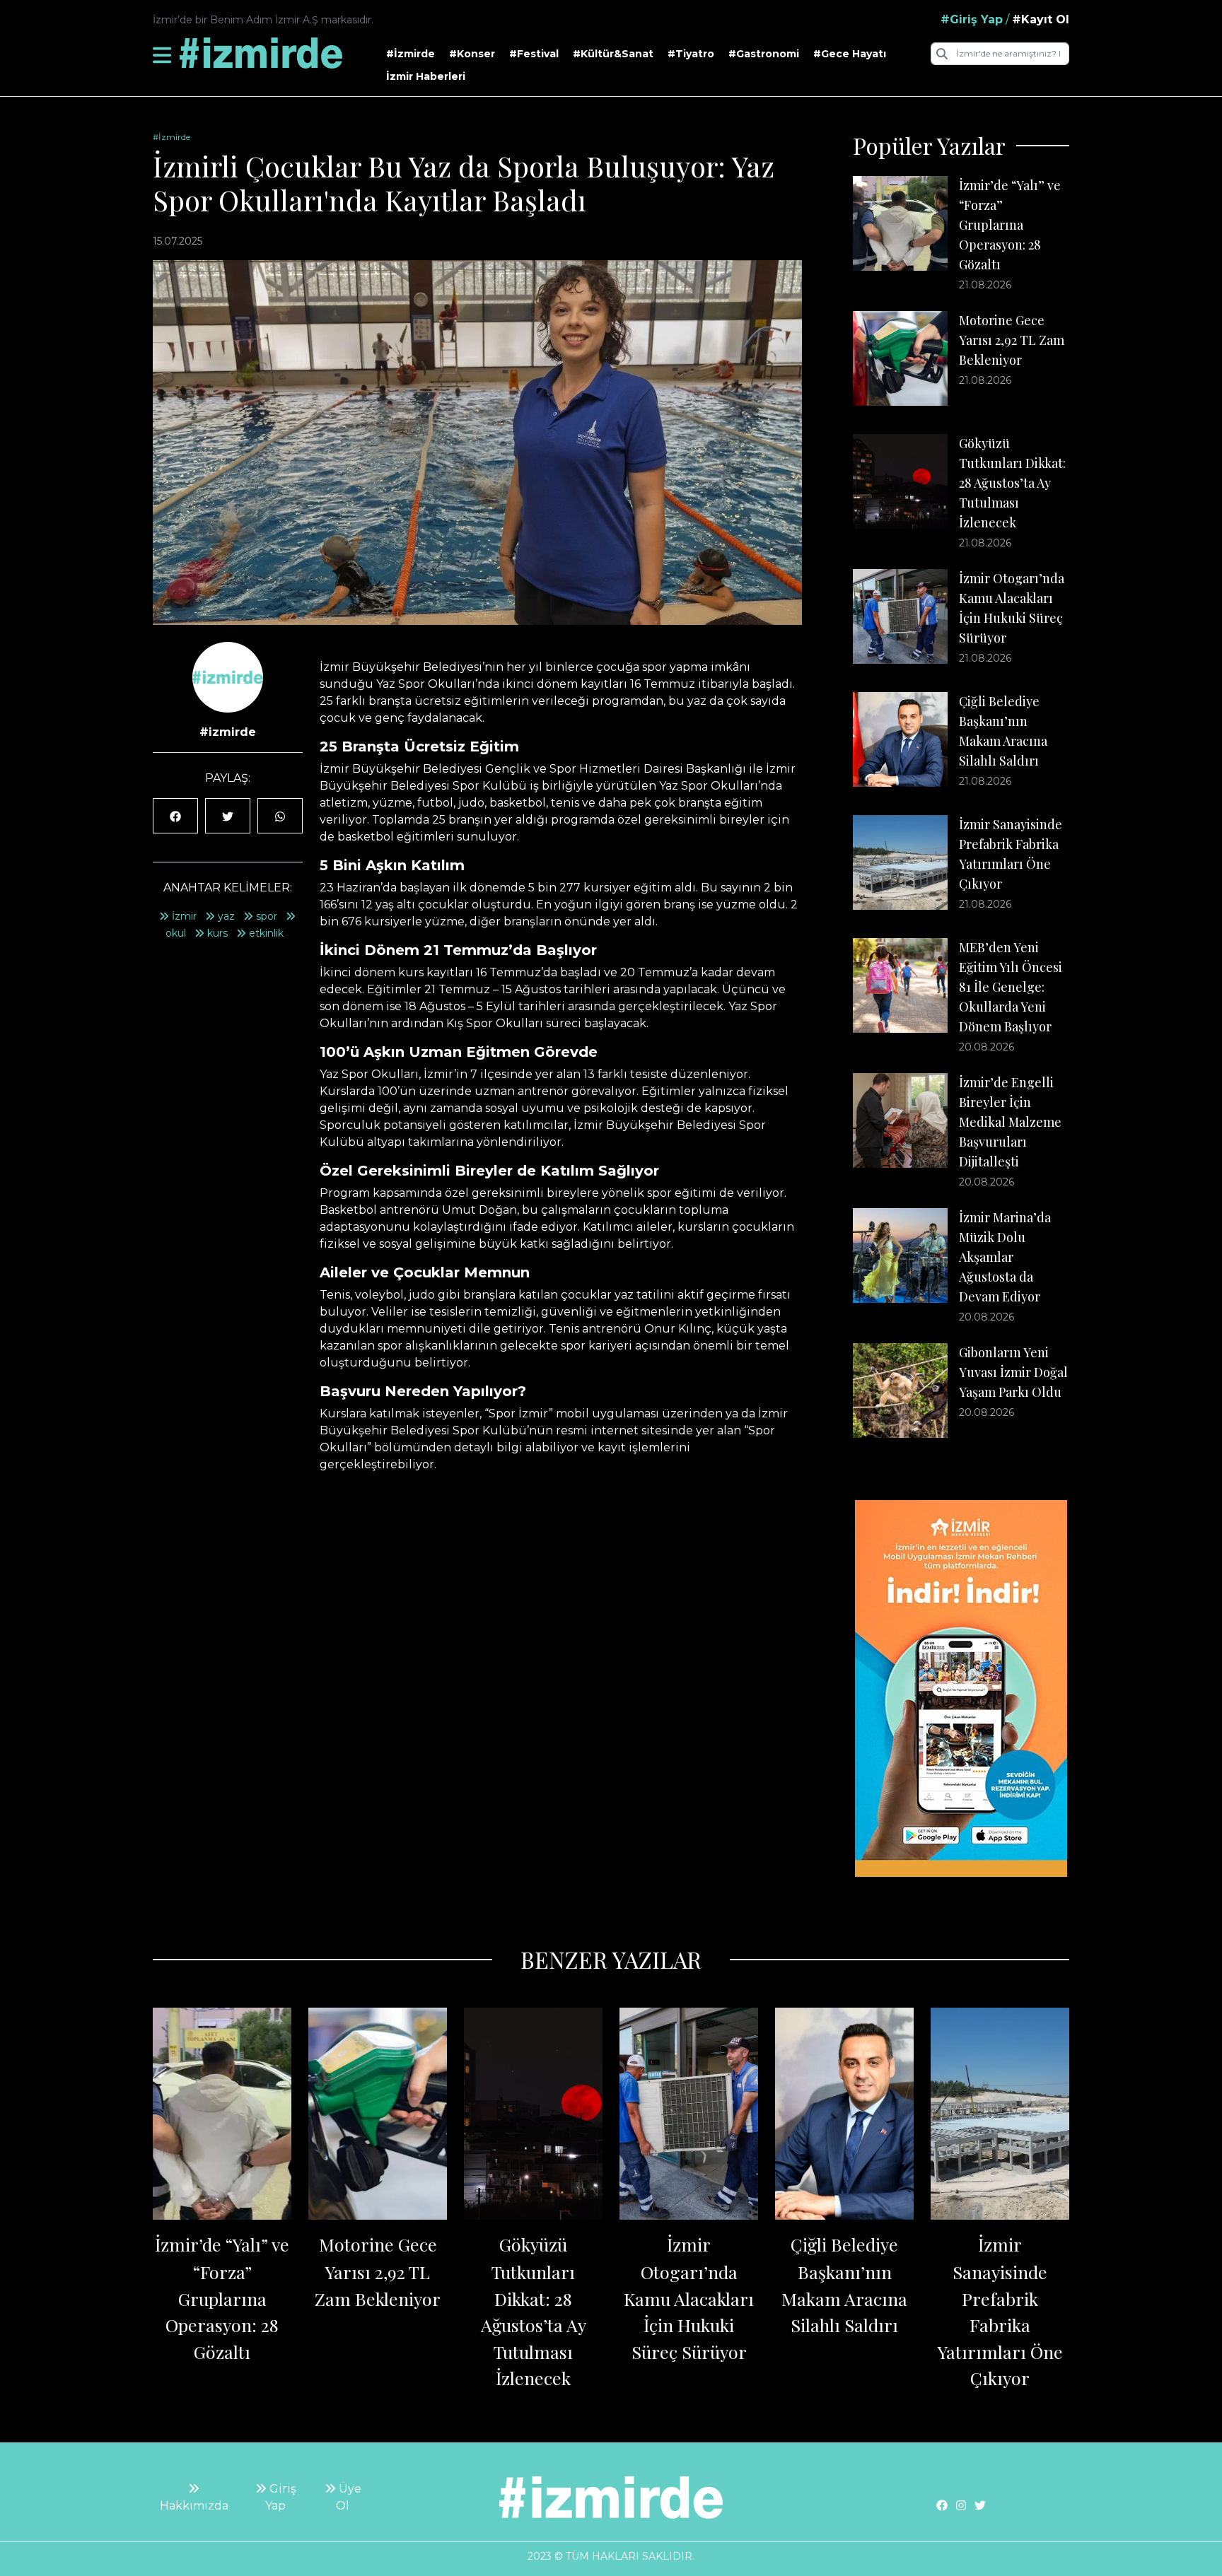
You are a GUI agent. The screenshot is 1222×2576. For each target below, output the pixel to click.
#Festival (534, 54)
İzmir (183, 916)
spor (265, 916)
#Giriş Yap (972, 19)
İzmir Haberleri (426, 76)
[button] (162, 55)
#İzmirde (411, 54)
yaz (225, 916)
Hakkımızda (194, 2506)
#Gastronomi (764, 54)
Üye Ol (349, 2497)
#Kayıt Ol (1041, 19)
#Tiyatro (691, 54)
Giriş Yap (281, 2497)
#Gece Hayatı (850, 54)
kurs (216, 933)
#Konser (472, 54)
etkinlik (265, 933)
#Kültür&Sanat (613, 54)
